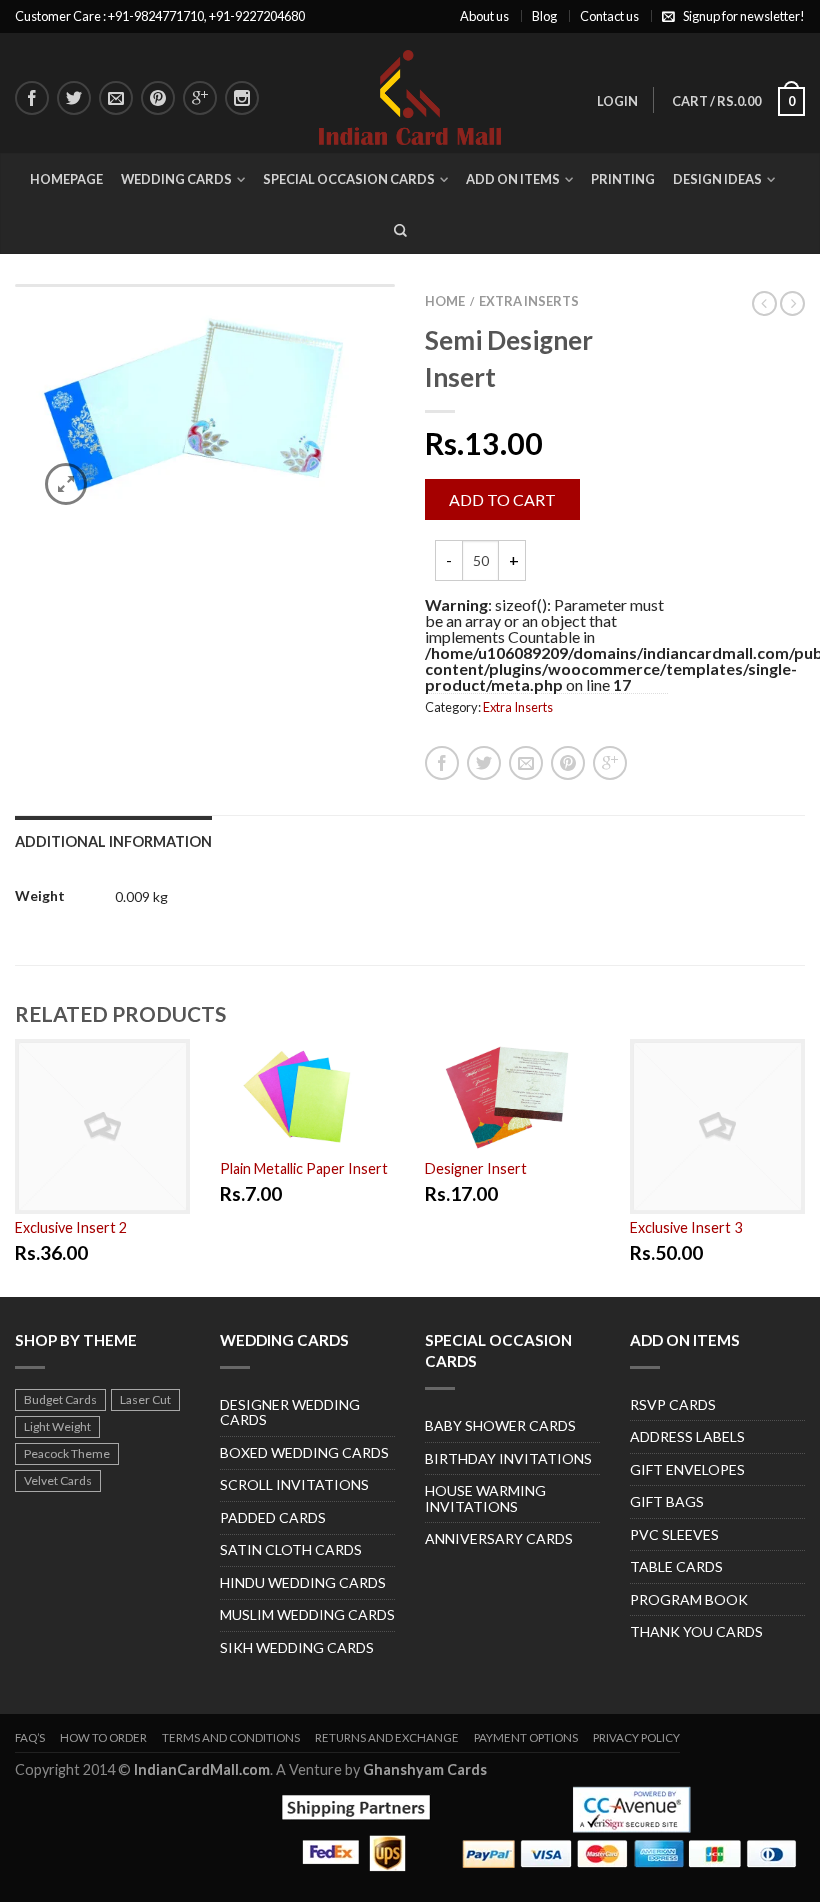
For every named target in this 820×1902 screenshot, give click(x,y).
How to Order (103, 1737)
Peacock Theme (67, 1453)
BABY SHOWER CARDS (500, 1425)
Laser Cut (145, 1399)
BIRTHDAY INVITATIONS (508, 1458)
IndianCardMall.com (202, 1769)
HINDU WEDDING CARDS (303, 1582)
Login (617, 101)
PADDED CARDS (273, 1517)
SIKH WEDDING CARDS (297, 1647)
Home (445, 301)
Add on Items (513, 179)
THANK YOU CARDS (696, 1631)
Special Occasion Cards (349, 179)
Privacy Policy (636, 1737)
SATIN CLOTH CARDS (291, 1549)
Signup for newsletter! (744, 16)
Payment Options (526, 1737)
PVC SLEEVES (674, 1534)
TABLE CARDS (676, 1566)
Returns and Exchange (387, 1737)
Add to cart (502, 499)
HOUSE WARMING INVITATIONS (485, 1498)
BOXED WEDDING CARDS (304, 1452)
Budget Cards (60, 1399)
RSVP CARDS (673, 1404)
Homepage (66, 179)
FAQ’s (30, 1737)
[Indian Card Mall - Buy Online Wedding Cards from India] (410, 92)
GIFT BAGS (667, 1501)
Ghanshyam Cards (425, 1769)
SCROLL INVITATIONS (294, 1484)
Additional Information (113, 841)
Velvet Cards (58, 1480)
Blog (544, 16)
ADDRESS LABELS (687, 1436)
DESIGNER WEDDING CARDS (290, 1412)
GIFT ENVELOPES (687, 1469)
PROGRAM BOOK (689, 1599)
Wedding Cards (176, 179)
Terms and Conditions (231, 1737)
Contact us (609, 16)
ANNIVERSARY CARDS (499, 1538)
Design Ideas (717, 179)
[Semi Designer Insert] (205, 409)
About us (484, 16)
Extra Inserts (529, 301)
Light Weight (57, 1426)
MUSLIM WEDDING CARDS (307, 1614)
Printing (623, 179)
